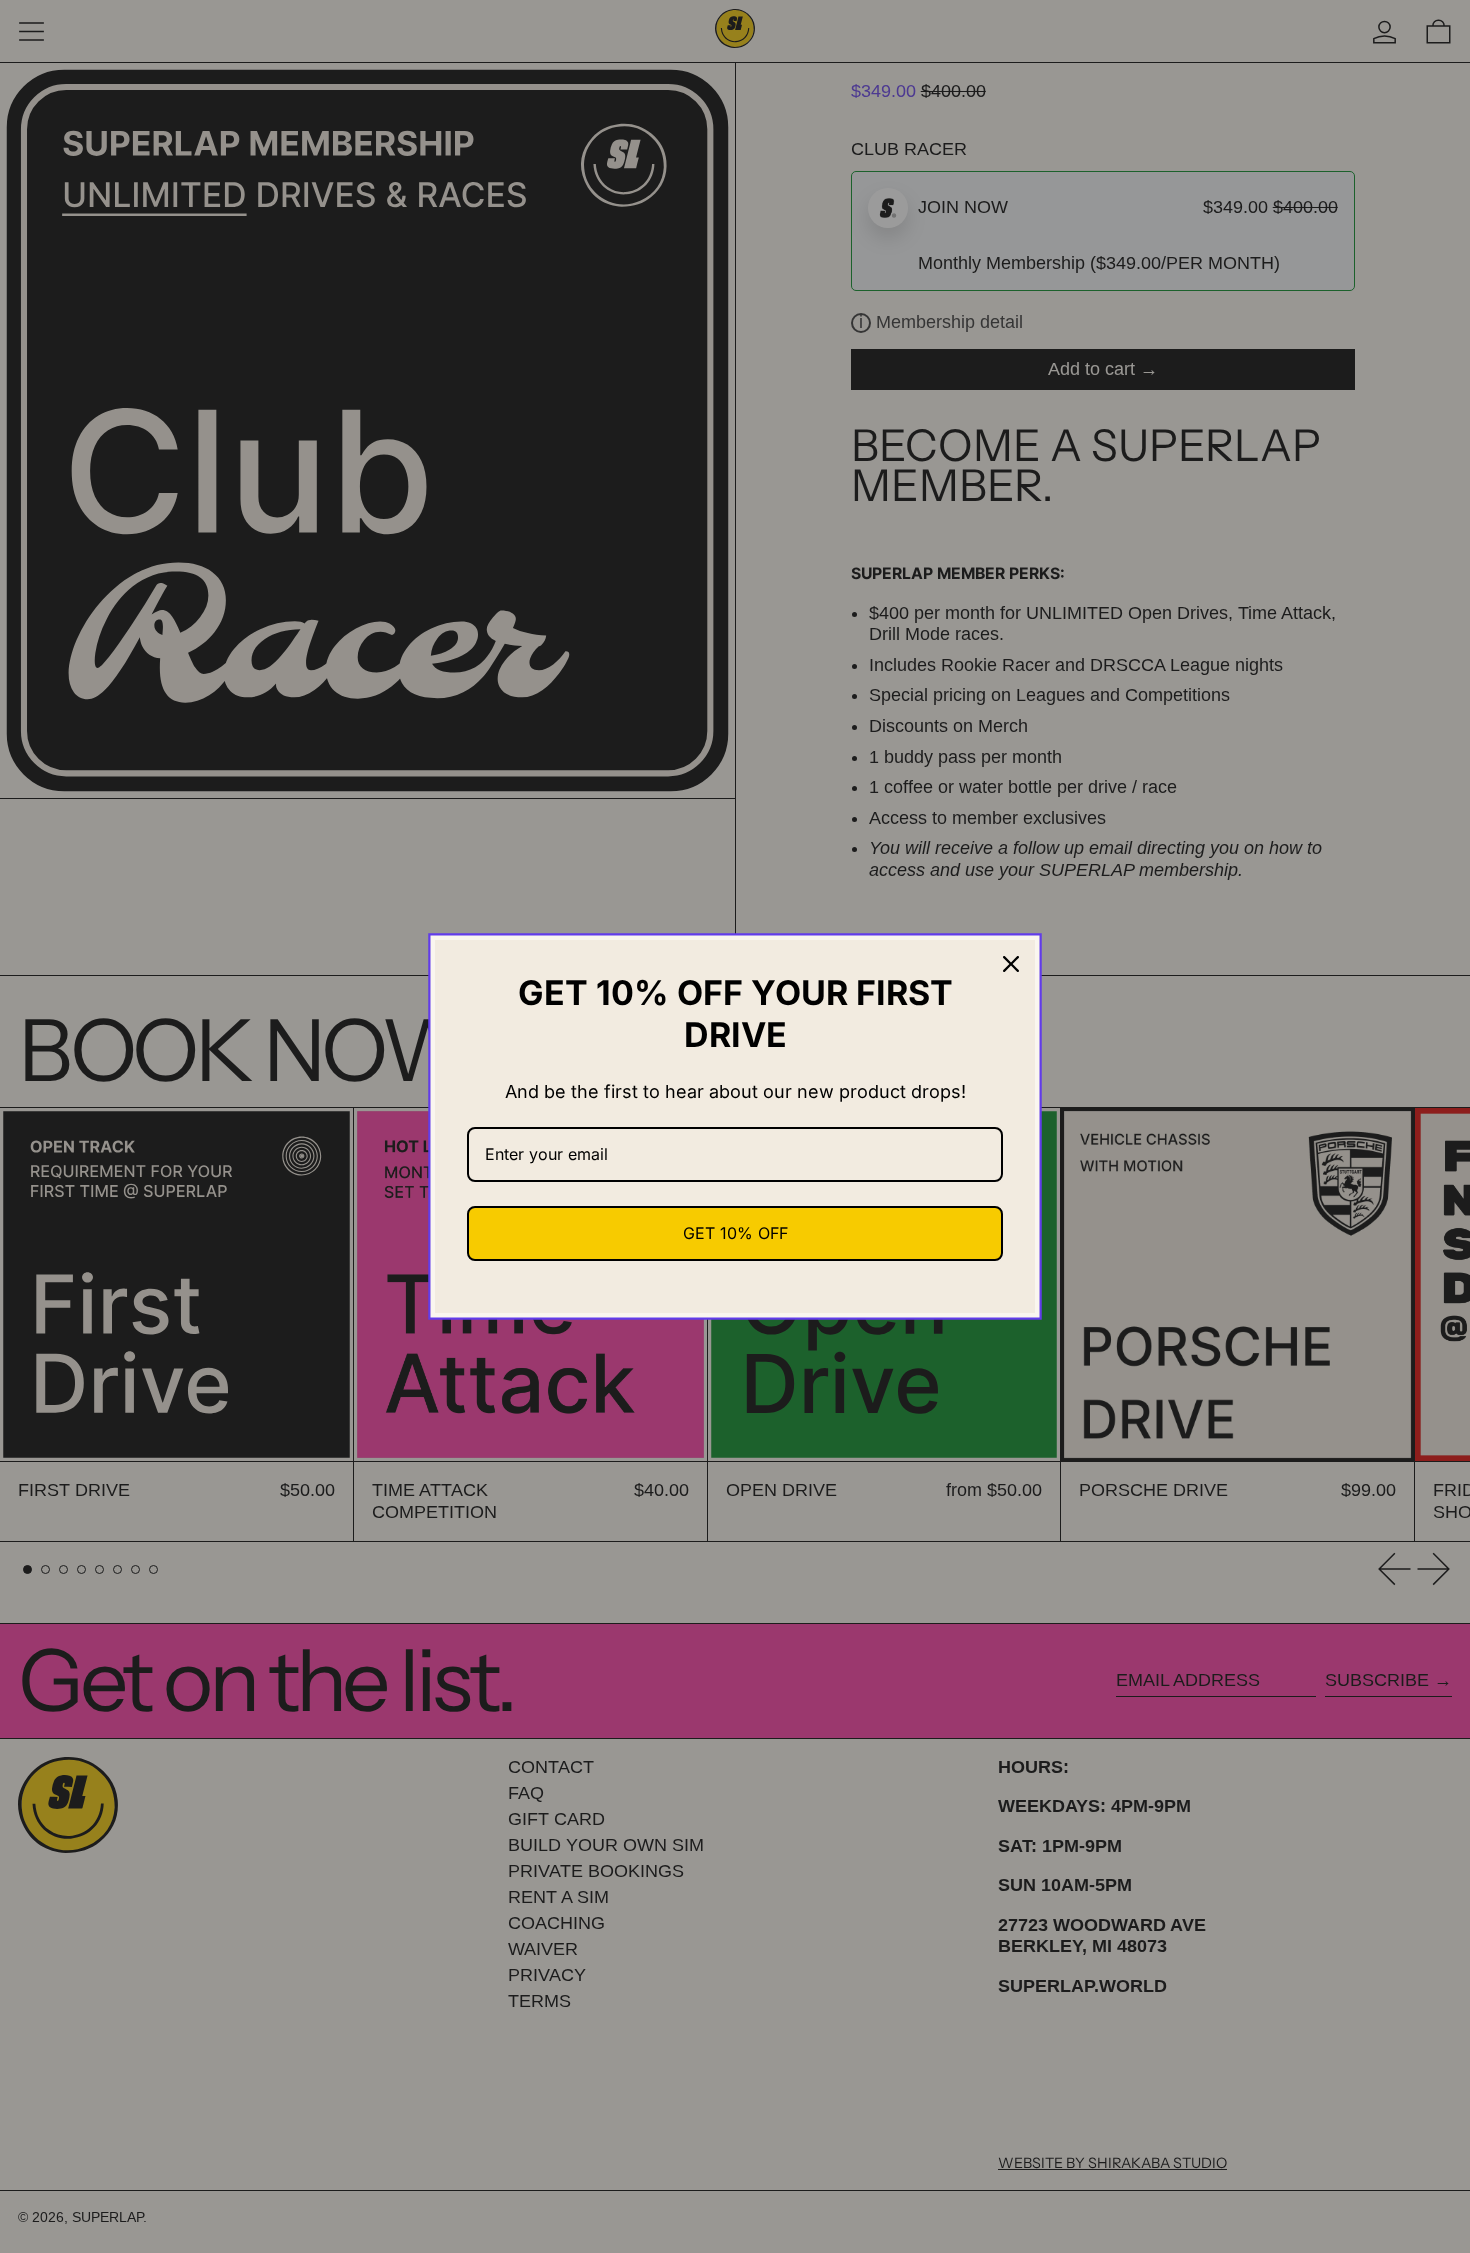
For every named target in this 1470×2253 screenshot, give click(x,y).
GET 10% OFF (735, 1233)
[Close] (1011, 964)
